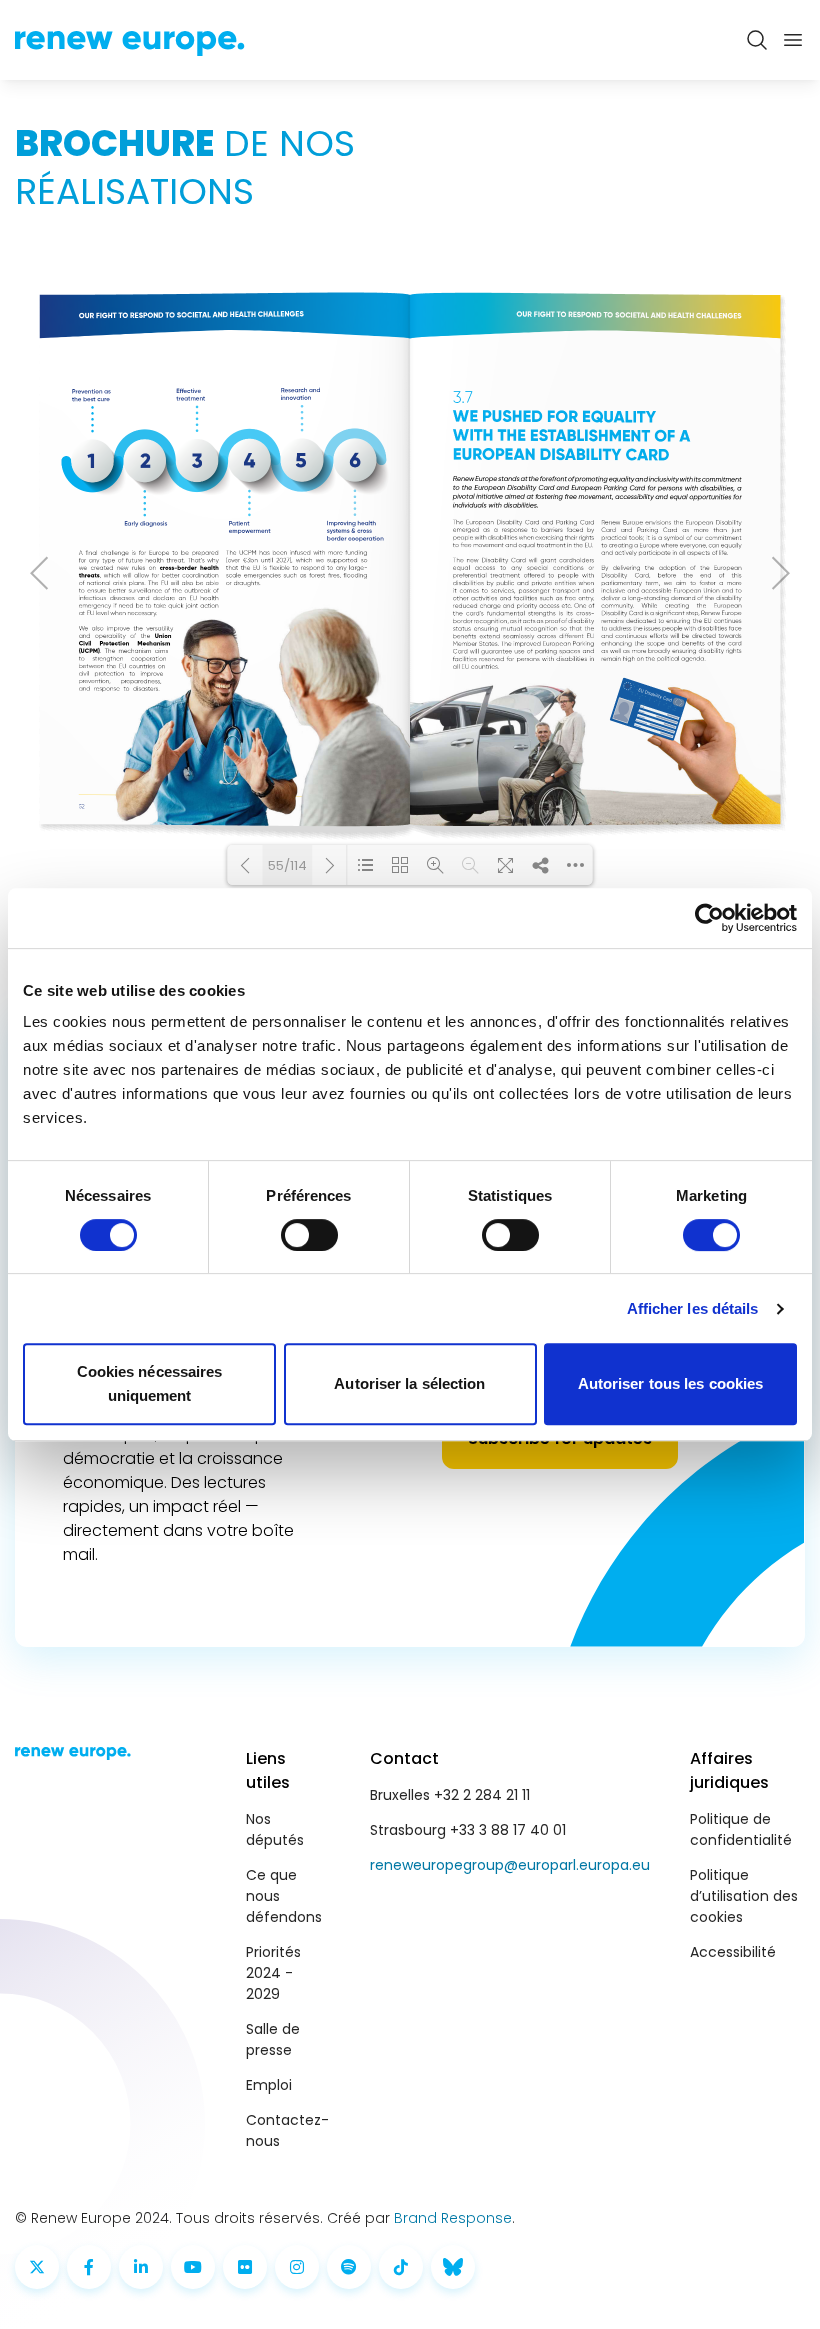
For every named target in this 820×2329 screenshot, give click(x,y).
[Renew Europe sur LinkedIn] (141, 2267)
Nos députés (275, 1829)
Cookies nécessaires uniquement (150, 1383)
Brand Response (453, 2218)
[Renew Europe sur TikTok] (401, 2267)
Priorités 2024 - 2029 (273, 1973)
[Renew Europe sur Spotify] (349, 2267)
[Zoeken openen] (757, 40)
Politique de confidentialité (741, 1829)
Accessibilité (733, 1952)
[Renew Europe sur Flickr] (245, 2267)
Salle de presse (273, 2039)
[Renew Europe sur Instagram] (297, 2267)
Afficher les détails (693, 1308)
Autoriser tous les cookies (671, 1383)
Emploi (269, 2085)
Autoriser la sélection (409, 1383)
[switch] (309, 1235)
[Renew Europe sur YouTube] (193, 2267)
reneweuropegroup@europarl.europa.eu (510, 1865)
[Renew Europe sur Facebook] (89, 2267)
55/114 (287, 865)
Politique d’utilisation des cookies (744, 1896)
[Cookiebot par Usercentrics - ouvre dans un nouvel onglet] (709, 918)
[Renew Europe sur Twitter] (37, 2267)
